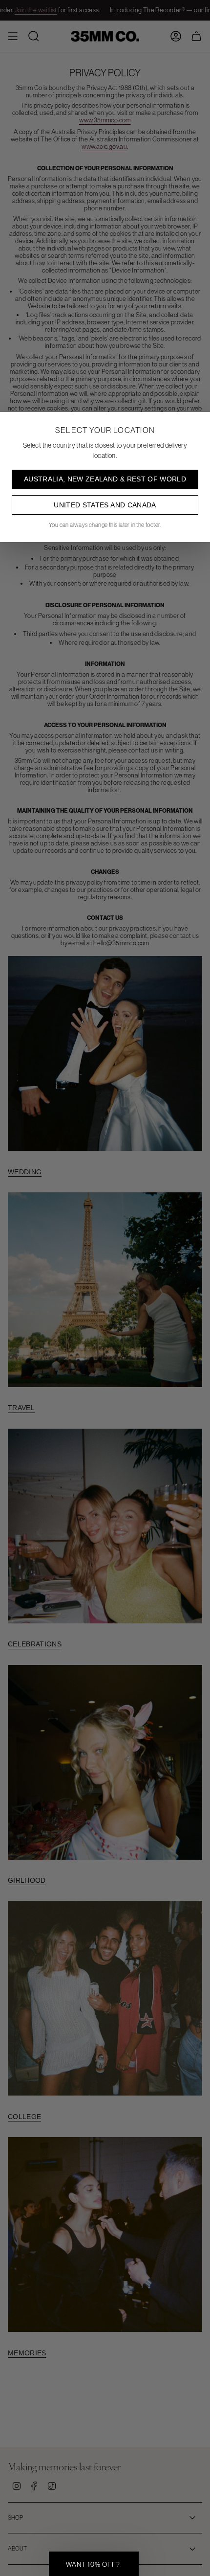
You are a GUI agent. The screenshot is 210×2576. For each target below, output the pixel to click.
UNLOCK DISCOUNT (105, 2548)
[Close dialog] (198, 2387)
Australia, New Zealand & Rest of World (105, 479)
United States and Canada (105, 505)
